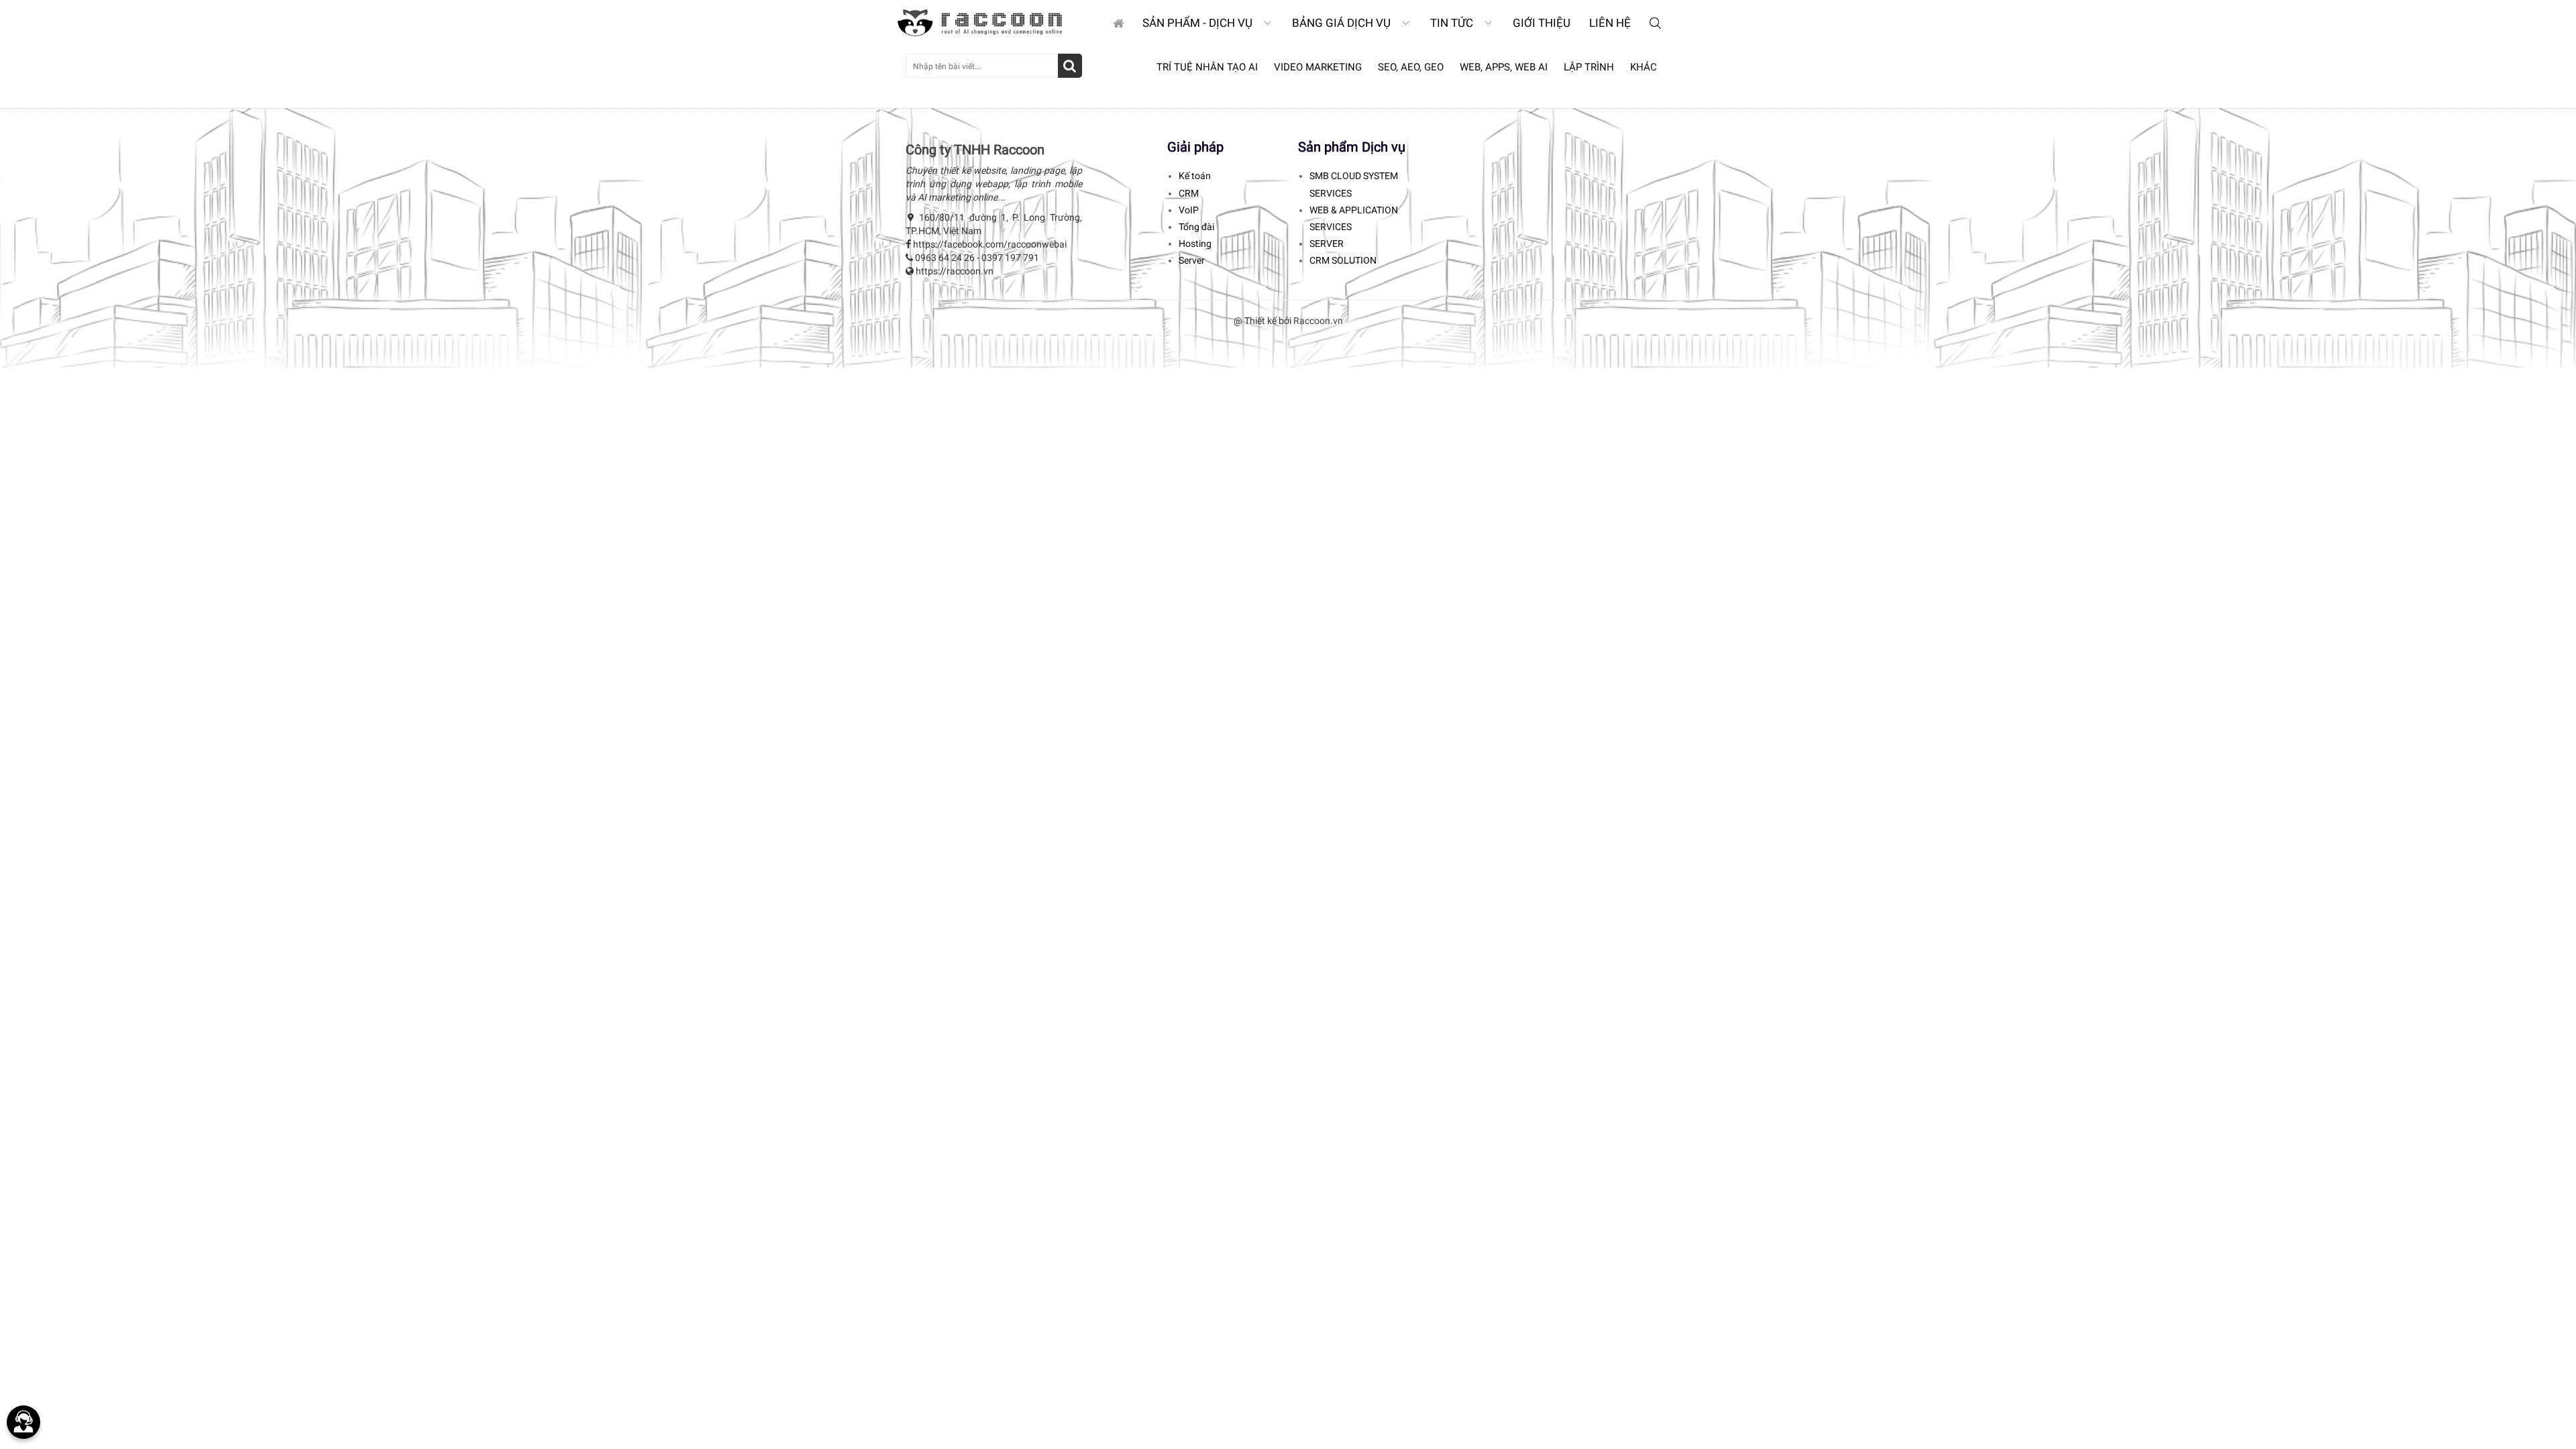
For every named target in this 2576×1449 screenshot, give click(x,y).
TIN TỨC (1453, 23)
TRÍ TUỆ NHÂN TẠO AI (1207, 67)
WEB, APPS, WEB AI (1504, 67)
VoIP (1189, 210)
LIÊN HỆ (1610, 23)
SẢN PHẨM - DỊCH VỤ (1199, 23)
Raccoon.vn (1318, 321)
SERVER (1327, 244)
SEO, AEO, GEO (1411, 67)
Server (1192, 260)
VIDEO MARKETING (1318, 67)
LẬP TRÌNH (1589, 67)
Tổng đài (1196, 227)
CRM (1189, 193)
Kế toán (1195, 176)
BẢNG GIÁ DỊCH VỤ (1343, 23)
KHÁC (1644, 67)
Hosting (1195, 244)
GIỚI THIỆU (1542, 23)
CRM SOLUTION (1343, 260)
